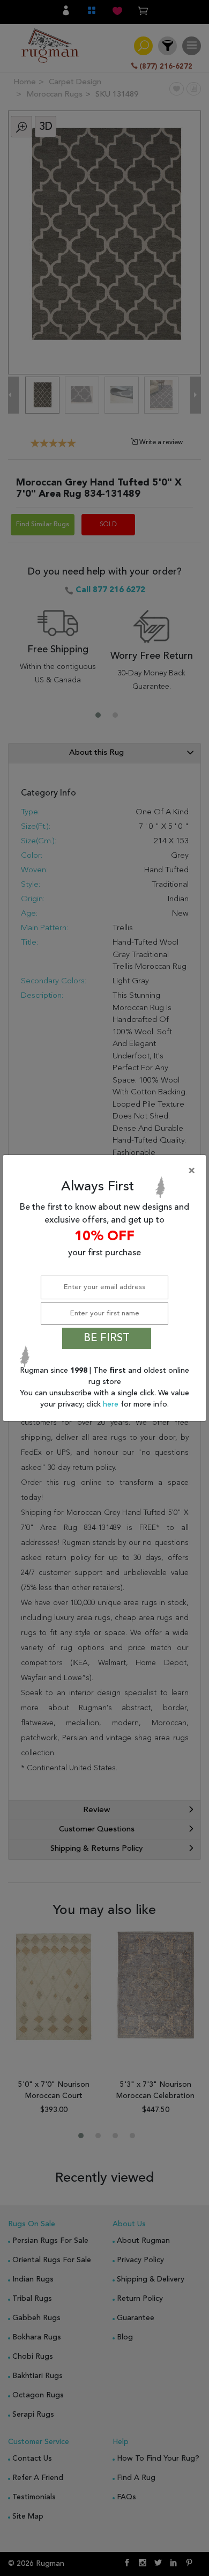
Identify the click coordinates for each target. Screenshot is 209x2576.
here (112, 1404)
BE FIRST (107, 1338)
